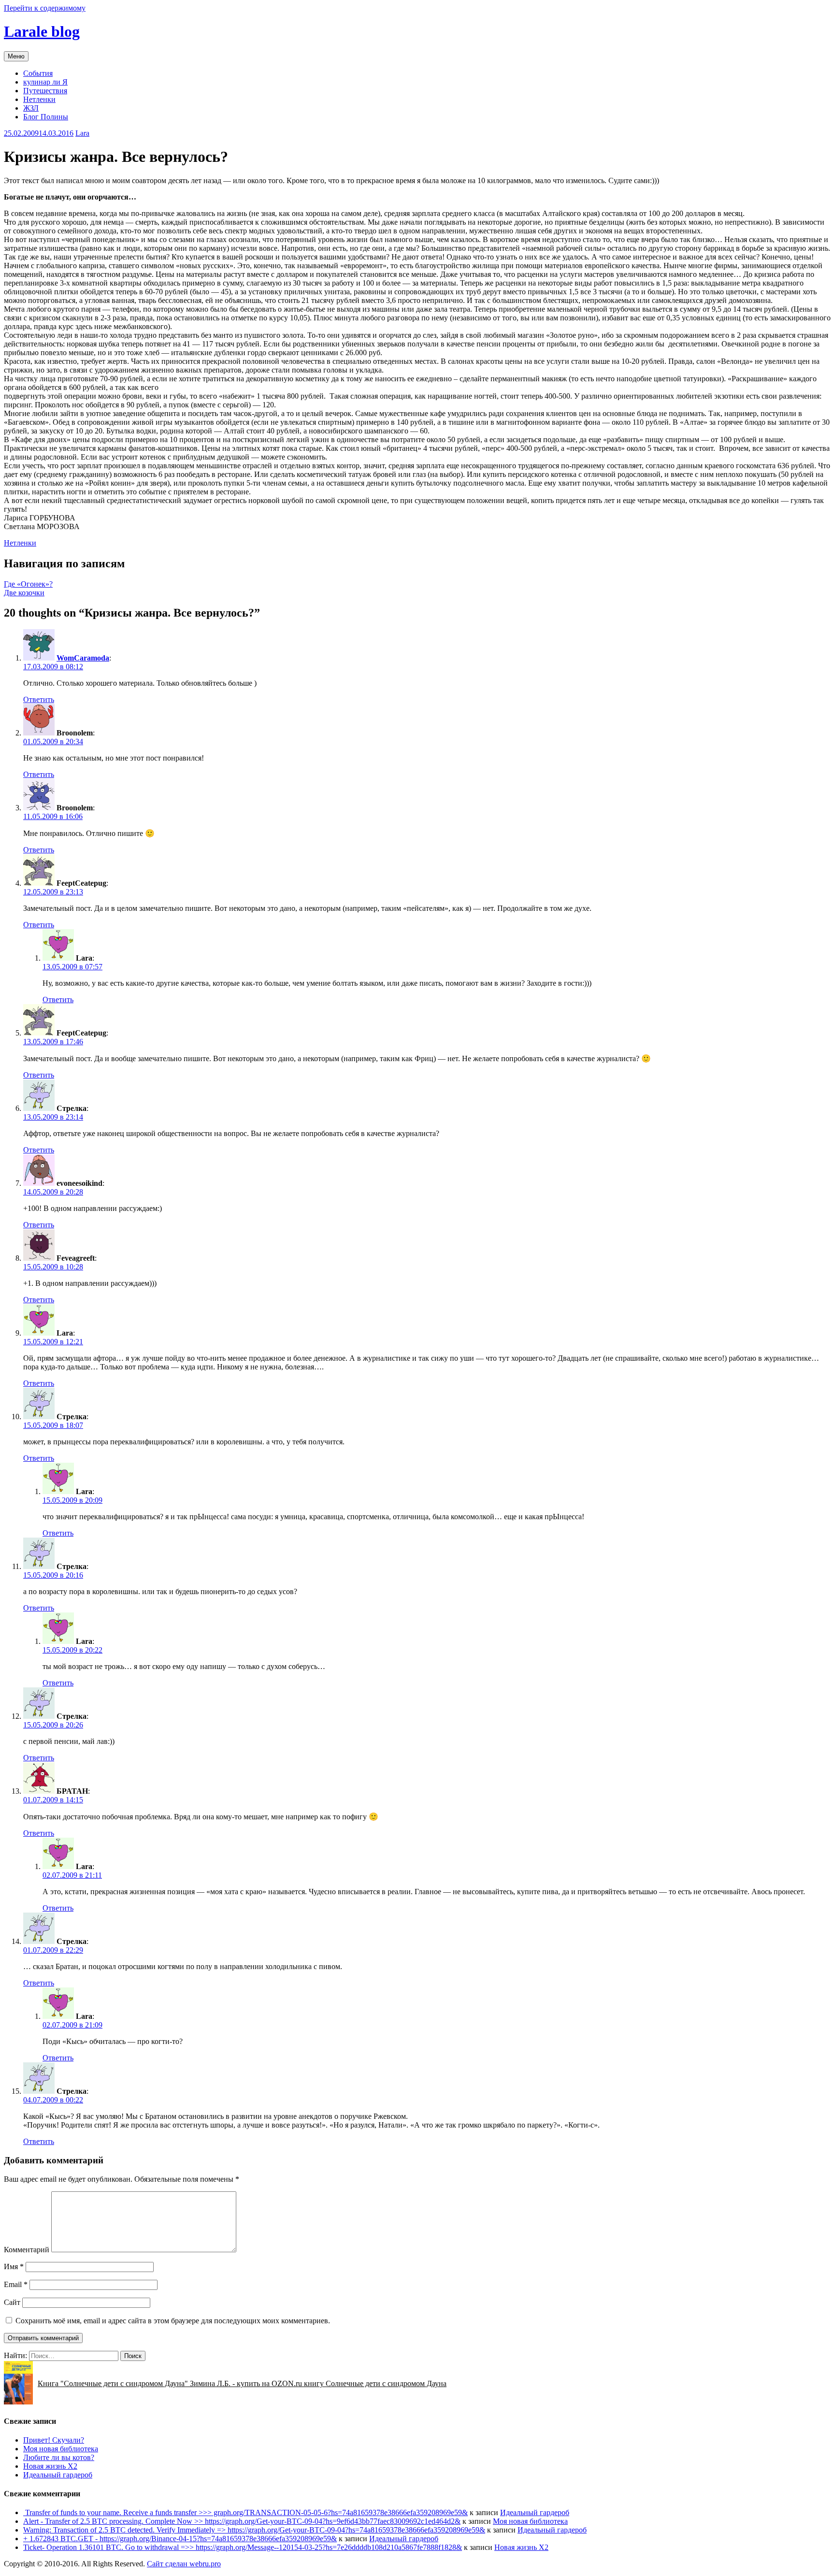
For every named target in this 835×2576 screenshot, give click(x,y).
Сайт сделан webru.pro (184, 2564)
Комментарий (27, 2250)
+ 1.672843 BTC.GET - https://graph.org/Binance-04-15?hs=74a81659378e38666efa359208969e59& (180, 2539)
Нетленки (39, 99)
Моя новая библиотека (61, 2449)
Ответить (39, 699)
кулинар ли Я (45, 82)
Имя (14, 2267)
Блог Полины (46, 117)
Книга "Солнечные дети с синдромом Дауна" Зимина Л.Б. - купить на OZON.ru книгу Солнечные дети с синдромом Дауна (242, 2383)
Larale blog (42, 31)
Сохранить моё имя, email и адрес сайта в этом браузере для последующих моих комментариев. (173, 2321)
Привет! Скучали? (54, 2440)
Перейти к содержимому (45, 8)
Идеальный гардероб (58, 2475)
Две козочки (24, 593)
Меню (16, 56)
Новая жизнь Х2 (50, 2466)
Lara (82, 133)
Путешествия (45, 91)
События (38, 73)
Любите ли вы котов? (59, 2457)
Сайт (12, 2302)
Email (16, 2284)
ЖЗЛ (31, 108)
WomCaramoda (83, 658)
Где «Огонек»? (28, 584)
